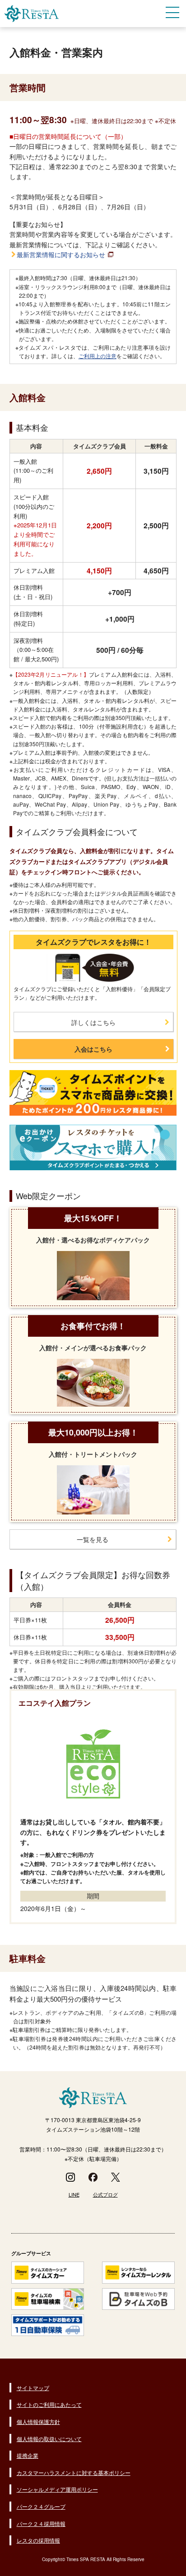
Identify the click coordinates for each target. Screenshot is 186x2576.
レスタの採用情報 (38, 2540)
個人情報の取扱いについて (49, 2439)
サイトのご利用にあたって (49, 2404)
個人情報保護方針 (38, 2421)
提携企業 (28, 2455)
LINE (74, 2194)
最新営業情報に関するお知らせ (61, 254)
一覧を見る (93, 1539)
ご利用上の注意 (98, 356)
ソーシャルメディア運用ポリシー (57, 2489)
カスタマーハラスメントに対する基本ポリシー (74, 2472)
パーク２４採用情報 (41, 2523)
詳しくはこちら (93, 1022)
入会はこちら (93, 1049)
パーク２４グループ (41, 2506)
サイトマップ (33, 2388)
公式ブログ (105, 2194)
